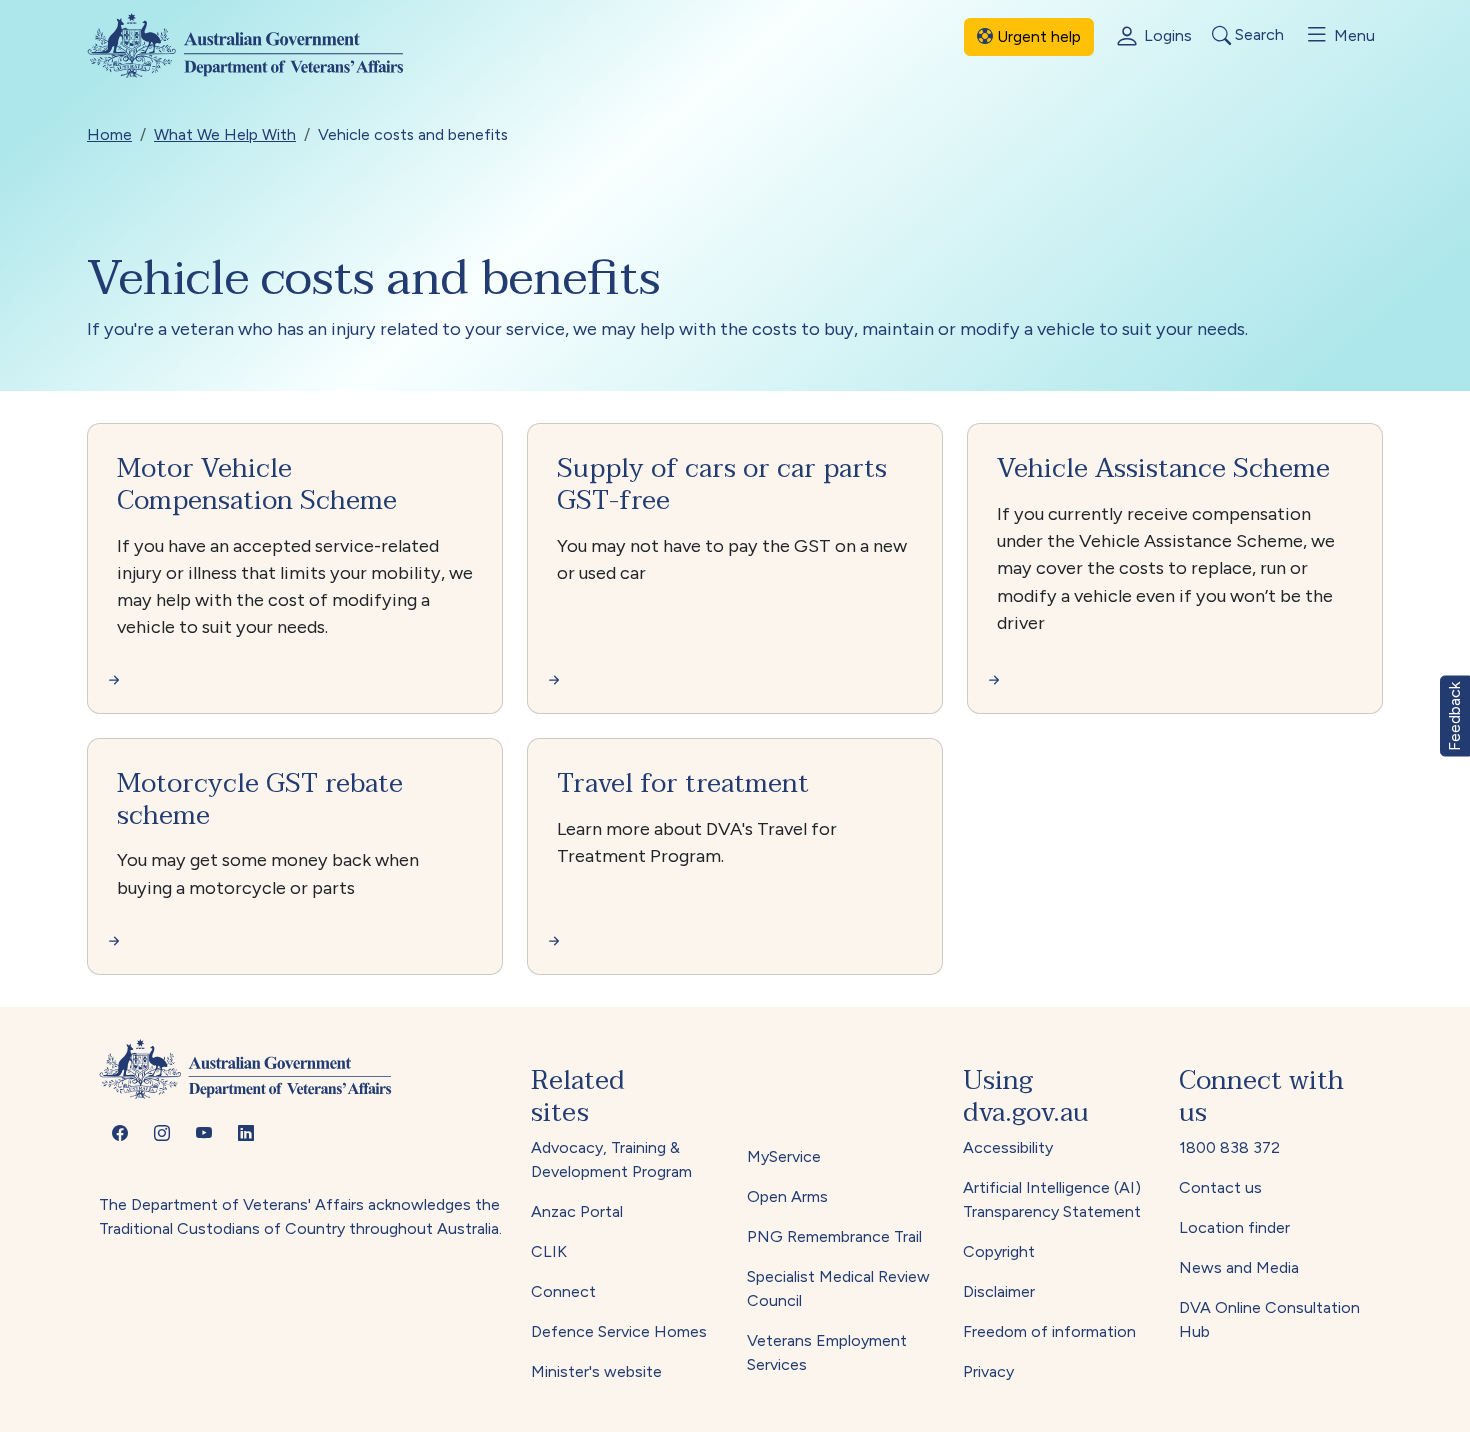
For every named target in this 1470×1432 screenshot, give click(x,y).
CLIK (549, 1251)
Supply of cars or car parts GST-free (722, 484)
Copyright (999, 1251)
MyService (784, 1156)
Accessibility (1008, 1147)
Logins (1166, 35)
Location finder (1234, 1227)
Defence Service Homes (619, 1331)
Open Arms (787, 1196)
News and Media (1239, 1267)
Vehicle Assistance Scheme (1163, 468)
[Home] (261, 45)
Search (1257, 35)
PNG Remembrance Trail (834, 1236)
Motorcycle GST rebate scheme (260, 799)
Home (109, 134)
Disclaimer (999, 1291)
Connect (563, 1291)
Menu (1352, 35)
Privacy (988, 1371)
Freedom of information (1049, 1331)
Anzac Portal (577, 1211)
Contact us (1220, 1187)
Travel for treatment (683, 783)
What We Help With (225, 134)
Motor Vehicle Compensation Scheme (257, 484)
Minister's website (596, 1371)
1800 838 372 (1229, 1147)
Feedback (1454, 716)
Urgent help (1037, 36)
